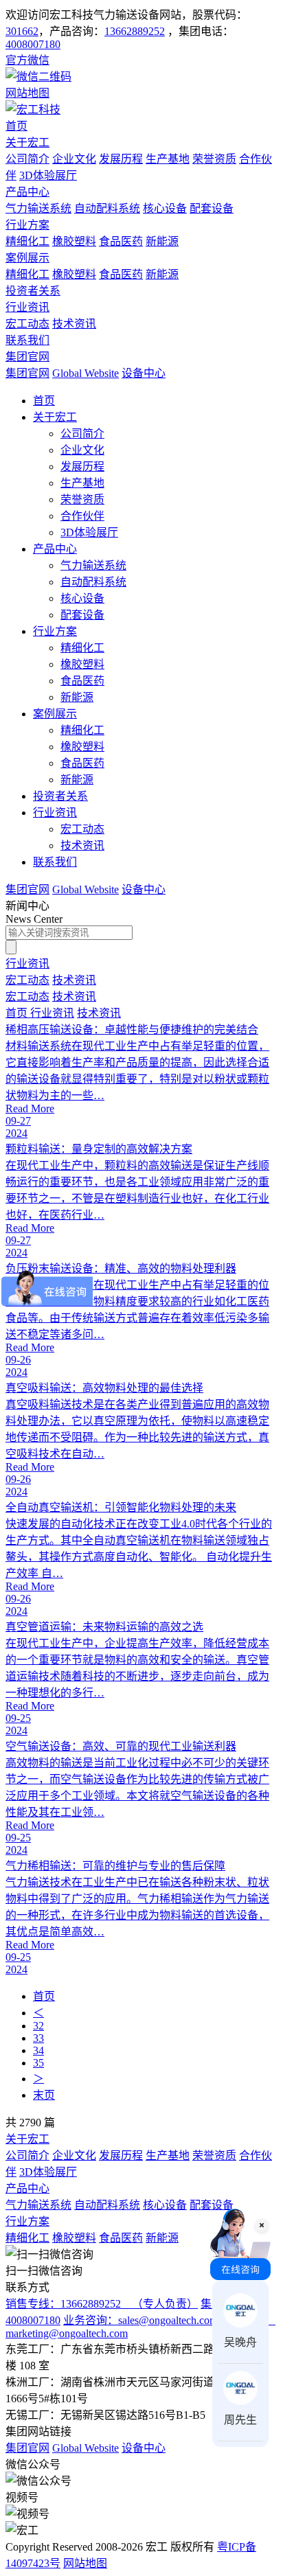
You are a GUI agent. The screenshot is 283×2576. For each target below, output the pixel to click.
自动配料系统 (107, 208)
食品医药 (121, 241)
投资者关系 (33, 291)
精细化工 (27, 241)
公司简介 (27, 159)
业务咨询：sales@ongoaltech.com (140, 2320)
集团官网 (27, 357)
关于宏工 (27, 142)
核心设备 (165, 208)
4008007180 (33, 44)
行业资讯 (27, 307)
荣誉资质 (214, 159)
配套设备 (212, 208)
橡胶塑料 (74, 241)
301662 (22, 31)
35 (38, 2063)
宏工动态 (27, 324)
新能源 (162, 241)
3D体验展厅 (48, 175)
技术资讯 (74, 324)
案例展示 (27, 258)
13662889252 (135, 31)
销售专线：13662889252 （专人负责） (102, 2304)
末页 (44, 2095)
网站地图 (85, 2563)
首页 (16, 126)
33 (38, 2038)
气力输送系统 (38, 208)
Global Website (86, 373)
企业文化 (74, 159)
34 (38, 2050)
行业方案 (27, 225)
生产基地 (168, 159)
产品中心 (27, 192)
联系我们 (27, 340)
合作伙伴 (82, 516)
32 (38, 2026)
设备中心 (144, 373)
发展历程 (121, 159)
